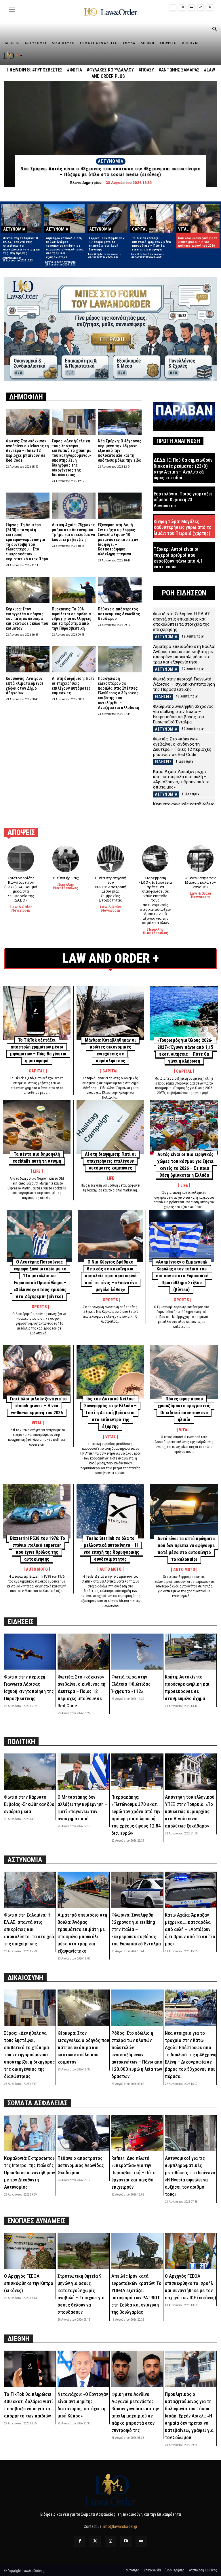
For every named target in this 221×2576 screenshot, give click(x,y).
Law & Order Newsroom (60, 262)
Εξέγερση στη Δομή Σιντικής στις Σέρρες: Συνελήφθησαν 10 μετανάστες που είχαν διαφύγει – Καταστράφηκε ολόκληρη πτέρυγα (118, 539)
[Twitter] (95, 2541)
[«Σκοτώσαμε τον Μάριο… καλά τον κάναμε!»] (200, 859)
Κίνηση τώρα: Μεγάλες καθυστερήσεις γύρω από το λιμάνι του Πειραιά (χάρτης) (183, 527)
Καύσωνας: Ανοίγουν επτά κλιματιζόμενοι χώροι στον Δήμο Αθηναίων (24, 686)
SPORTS (39, 1307)
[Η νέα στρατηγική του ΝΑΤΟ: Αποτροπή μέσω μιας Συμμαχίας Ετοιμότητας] (111, 859)
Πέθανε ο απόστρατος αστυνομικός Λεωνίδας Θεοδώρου (119, 614)
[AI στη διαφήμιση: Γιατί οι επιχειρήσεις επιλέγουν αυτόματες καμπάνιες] (74, 659)
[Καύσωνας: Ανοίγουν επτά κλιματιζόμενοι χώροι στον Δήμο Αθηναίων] (28, 659)
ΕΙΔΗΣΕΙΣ (163, 697)
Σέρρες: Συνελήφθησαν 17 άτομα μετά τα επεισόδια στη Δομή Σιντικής (107, 244)
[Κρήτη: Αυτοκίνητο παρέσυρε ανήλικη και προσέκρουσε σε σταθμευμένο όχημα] (191, 1652)
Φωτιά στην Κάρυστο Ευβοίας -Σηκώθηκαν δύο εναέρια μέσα (29, 1804)
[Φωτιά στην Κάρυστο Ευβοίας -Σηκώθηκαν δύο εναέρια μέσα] (30, 1771)
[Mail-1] (141, 2541)
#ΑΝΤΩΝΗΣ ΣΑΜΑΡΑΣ (179, 70)
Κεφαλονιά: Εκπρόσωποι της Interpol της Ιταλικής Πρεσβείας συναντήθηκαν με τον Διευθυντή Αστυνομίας (29, 2173)
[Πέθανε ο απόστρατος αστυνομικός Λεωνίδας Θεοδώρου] (120, 590)
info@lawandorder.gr (120, 2526)
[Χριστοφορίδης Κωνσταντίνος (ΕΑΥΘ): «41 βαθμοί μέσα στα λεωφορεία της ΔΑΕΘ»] (21, 859)
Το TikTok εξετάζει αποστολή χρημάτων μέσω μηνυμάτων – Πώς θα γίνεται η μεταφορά (152, 244)
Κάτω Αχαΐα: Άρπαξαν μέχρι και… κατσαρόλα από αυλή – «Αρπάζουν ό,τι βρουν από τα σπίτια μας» (181, 779)
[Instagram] (182, 7)
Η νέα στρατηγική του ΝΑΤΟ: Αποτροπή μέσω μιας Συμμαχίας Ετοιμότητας (110, 889)
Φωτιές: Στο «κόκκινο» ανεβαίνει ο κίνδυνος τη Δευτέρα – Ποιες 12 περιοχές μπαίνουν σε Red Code (27, 451)
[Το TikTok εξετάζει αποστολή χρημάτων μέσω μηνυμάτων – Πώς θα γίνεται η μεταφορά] (152, 218)
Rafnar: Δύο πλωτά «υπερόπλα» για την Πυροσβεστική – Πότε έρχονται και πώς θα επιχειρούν (133, 2173)
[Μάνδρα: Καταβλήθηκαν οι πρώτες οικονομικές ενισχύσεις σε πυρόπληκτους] (110, 1013)
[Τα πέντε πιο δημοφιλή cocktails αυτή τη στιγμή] (37, 1127)
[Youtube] (126, 2541)
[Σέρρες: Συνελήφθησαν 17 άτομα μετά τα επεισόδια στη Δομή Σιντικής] (107, 218)
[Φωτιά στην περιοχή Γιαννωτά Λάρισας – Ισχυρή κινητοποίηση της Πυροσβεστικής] (30, 1652)
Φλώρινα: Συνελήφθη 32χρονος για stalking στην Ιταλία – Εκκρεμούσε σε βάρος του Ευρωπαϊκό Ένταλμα (183, 714)
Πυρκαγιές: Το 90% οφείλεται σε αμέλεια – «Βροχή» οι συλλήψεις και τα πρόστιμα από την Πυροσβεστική (73, 619)
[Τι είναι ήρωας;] (66, 859)
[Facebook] (173, 7)
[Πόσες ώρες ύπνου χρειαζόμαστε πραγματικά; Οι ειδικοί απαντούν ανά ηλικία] (184, 1372)
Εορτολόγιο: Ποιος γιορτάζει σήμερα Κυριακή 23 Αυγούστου (183, 500)
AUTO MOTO (37, 1569)
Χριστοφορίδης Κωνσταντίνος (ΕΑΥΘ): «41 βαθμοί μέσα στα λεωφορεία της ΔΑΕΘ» (21, 889)
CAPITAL (140, 229)
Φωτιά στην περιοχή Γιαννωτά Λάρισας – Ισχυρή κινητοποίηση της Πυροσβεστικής (184, 684)
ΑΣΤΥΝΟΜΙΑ (111, 161)
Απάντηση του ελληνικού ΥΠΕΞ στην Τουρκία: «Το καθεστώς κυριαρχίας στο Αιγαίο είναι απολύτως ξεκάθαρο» (190, 1811)
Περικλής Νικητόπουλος (66, 886)
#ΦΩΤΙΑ (75, 70)
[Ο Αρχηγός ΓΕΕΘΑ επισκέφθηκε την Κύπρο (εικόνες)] (30, 2251)
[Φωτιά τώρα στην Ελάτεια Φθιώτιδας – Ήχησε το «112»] (137, 1652)
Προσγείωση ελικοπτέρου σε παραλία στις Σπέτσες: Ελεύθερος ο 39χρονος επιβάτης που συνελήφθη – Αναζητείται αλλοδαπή (119, 693)
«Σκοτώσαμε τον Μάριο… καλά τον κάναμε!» (200, 882)
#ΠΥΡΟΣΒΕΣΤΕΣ (47, 70)
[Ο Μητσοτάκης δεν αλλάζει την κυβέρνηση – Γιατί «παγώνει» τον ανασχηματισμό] (83, 1771)
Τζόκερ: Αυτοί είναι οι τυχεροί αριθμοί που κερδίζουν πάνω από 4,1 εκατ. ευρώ (178, 558)
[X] (210, 7)
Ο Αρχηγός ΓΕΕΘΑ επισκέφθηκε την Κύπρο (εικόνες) (29, 2283)
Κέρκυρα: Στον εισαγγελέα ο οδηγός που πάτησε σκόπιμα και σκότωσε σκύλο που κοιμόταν (27, 619)
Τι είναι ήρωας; (66, 878)
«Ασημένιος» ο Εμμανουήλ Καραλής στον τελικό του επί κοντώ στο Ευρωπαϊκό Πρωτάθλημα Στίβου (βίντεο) (182, 1276)
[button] (214, 30)
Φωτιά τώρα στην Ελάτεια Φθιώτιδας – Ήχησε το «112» (133, 1684)
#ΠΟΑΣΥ (146, 70)
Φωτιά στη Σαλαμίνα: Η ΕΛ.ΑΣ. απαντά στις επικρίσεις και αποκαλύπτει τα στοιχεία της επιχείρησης (22, 246)
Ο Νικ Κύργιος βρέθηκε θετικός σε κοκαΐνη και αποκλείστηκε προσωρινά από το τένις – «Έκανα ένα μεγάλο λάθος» (111, 1276)
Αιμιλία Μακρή (12, 258)
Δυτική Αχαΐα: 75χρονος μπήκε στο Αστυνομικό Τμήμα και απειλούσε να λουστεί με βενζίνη (74, 532)
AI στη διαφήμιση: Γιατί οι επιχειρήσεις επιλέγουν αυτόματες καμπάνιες (73, 686)
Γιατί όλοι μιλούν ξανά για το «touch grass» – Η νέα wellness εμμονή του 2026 (198, 242)
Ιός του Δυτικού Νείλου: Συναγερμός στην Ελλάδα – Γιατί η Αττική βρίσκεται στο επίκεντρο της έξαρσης (110, 1413)
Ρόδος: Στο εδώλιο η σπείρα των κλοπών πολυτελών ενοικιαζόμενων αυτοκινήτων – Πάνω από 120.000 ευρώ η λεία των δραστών (137, 2055)
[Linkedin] (191, 7)
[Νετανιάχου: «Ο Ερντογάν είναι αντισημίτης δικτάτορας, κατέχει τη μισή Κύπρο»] (83, 2369)
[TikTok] (201, 7)
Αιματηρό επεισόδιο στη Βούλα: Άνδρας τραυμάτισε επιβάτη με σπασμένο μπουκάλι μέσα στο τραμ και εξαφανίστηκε (65, 248)
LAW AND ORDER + (111, 958)
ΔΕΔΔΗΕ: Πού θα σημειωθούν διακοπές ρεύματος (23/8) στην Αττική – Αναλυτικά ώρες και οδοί (183, 469)
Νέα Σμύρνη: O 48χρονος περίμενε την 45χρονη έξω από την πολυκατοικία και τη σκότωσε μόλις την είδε (120, 451)
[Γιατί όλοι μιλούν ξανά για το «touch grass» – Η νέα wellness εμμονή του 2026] (198, 218)
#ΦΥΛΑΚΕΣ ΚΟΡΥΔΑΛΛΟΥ (110, 70)
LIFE (37, 1171)
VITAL (183, 229)
